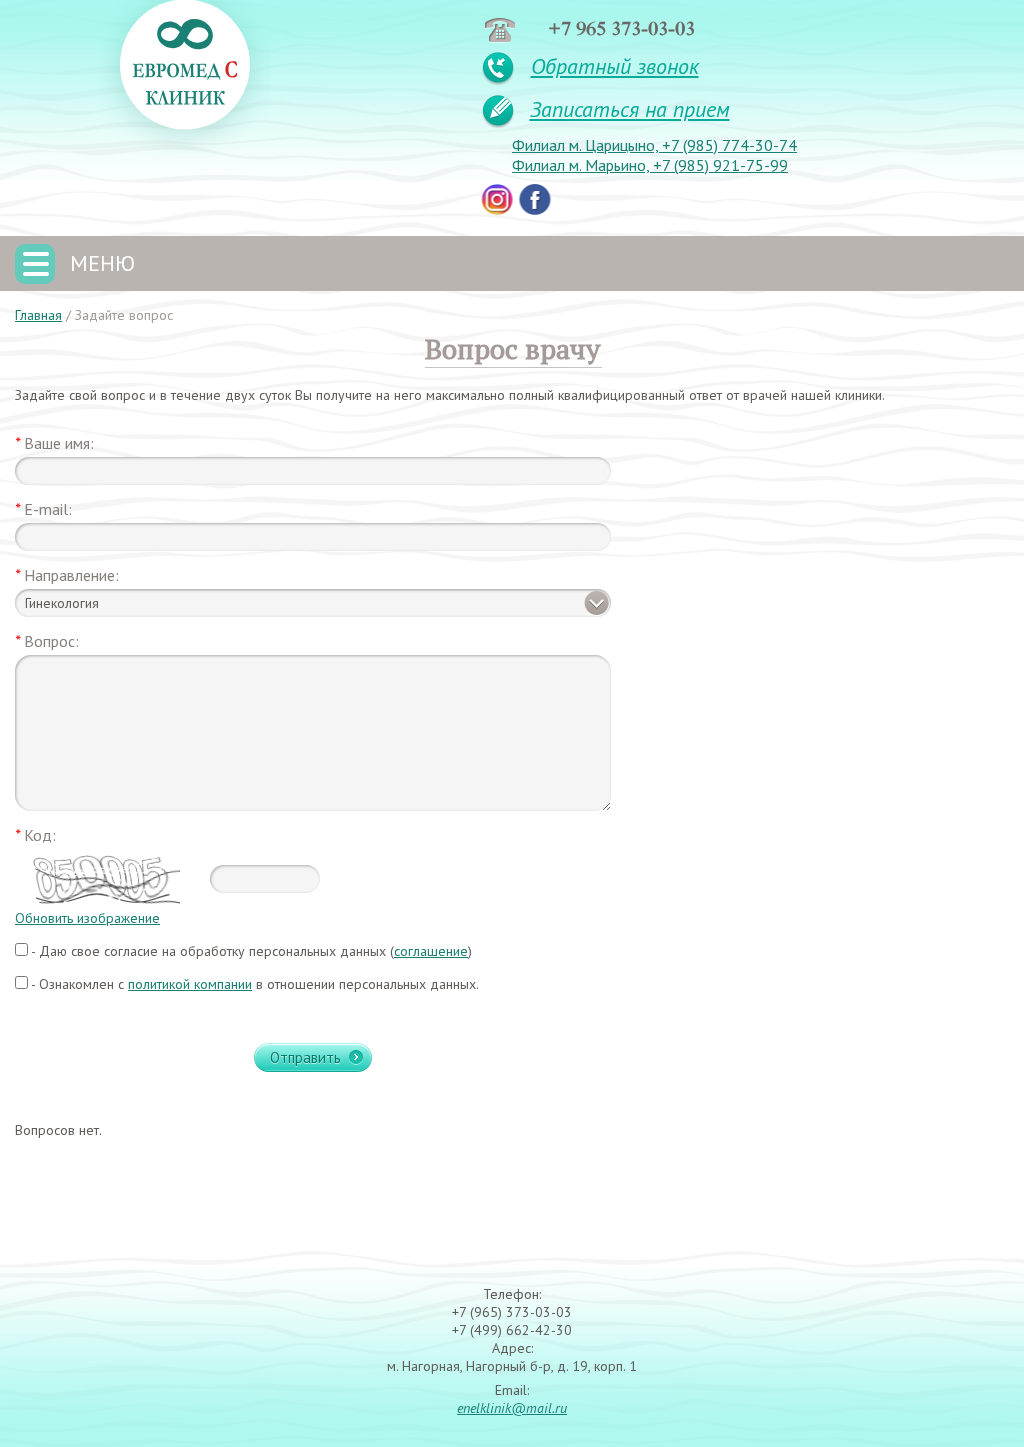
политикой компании (190, 984)
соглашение (431, 951)
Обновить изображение (87, 918)
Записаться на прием (630, 109)
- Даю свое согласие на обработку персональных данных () (250, 951)
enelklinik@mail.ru (512, 1408)
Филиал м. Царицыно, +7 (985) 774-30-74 (654, 145)
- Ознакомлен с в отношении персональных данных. (253, 984)
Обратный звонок (615, 66)
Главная (38, 315)
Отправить (305, 1057)
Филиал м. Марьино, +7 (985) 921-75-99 (650, 165)
